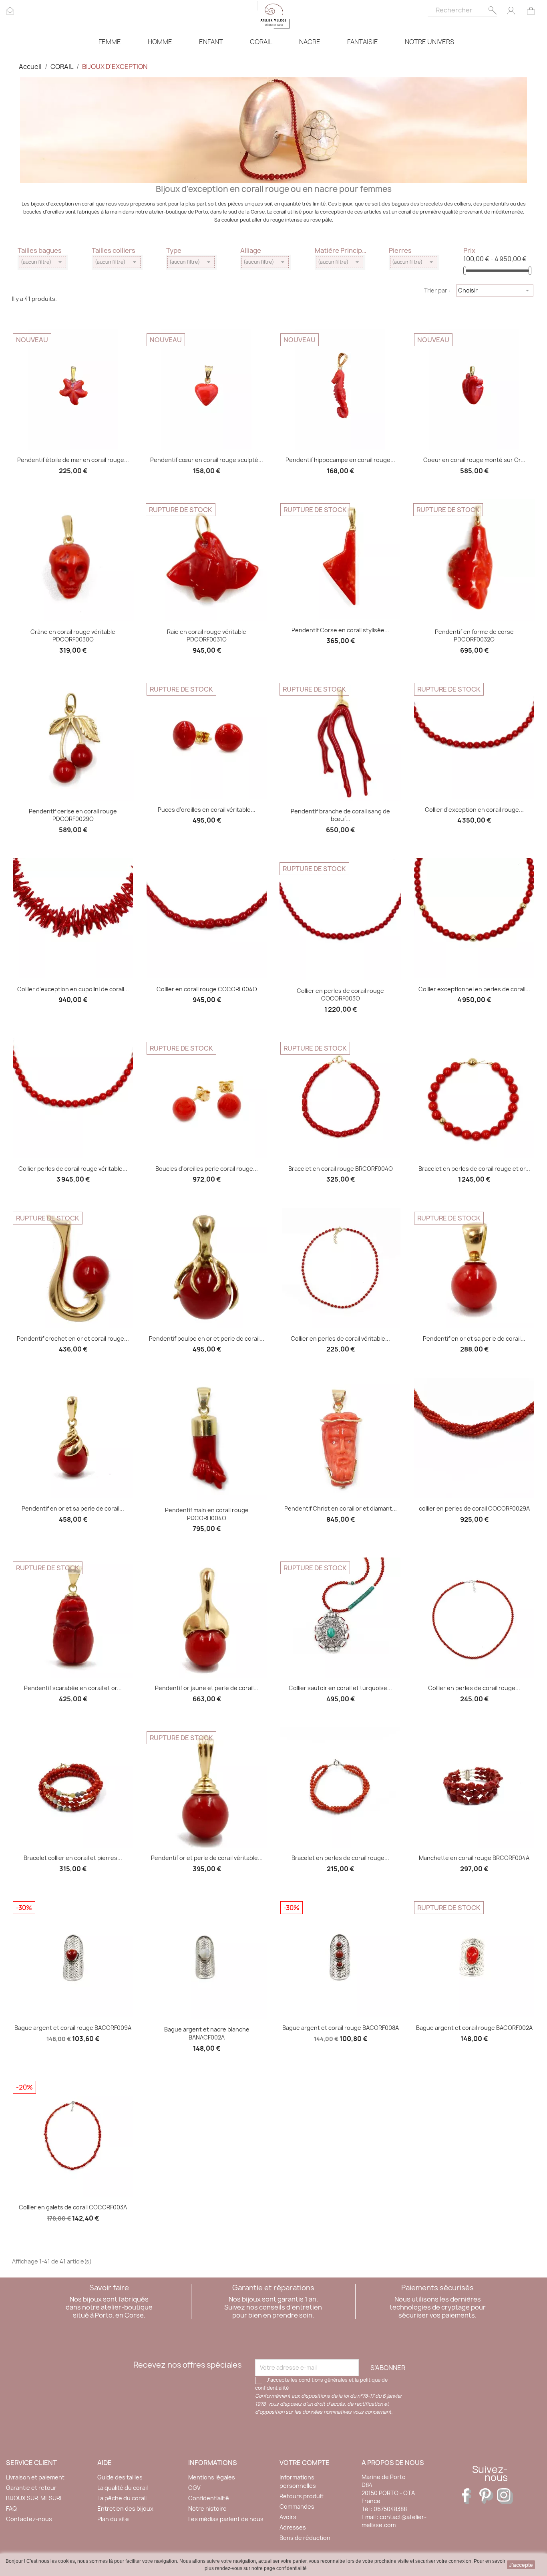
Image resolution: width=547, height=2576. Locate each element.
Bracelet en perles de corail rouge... (340, 1858)
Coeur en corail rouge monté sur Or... (474, 460)
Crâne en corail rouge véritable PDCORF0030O (73, 636)
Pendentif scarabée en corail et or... (73, 1688)
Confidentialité (209, 2498)
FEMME (110, 42)
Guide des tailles (120, 2477)
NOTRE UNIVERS (429, 42)
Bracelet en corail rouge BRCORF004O (341, 1169)
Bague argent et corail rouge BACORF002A (474, 2028)
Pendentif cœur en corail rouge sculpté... (207, 460)
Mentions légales (212, 2477)
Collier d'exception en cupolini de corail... (73, 989)
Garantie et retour (31, 2488)
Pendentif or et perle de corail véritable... (207, 1858)
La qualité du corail (123, 2488)
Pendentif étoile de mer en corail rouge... (73, 460)
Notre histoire (207, 2508)
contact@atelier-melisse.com (394, 2521)
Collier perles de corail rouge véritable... (73, 1169)
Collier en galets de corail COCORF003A (73, 2207)
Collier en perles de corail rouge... (474, 1688)
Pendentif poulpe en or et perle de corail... (207, 1338)
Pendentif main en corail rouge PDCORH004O (207, 1514)
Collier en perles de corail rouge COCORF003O (340, 995)
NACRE (310, 42)
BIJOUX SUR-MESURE (35, 2498)
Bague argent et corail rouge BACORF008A (341, 2028)
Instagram (505, 2496)
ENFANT (211, 42)
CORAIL (261, 42)
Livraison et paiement (35, 2477)
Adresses (293, 2527)
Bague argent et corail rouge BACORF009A (73, 2028)
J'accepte (521, 2565)
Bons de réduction (305, 2538)
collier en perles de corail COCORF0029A (474, 1508)
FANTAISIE (363, 42)
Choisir (495, 290)
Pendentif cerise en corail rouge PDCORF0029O (73, 815)
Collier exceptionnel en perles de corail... (474, 989)
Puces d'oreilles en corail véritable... (207, 810)
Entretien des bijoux (125, 2508)
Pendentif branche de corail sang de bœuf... (340, 815)
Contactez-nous (29, 2519)
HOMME (160, 42)
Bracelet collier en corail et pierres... (73, 1858)
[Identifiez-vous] (511, 10)
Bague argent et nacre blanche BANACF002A (207, 2033)
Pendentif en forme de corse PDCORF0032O (474, 636)
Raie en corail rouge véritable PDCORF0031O (207, 636)
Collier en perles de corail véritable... (340, 1338)
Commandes (297, 2506)
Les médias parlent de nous (226, 2519)
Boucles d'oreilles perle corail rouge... (207, 1169)
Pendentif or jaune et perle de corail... (207, 1688)
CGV (194, 2488)
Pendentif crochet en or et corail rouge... (73, 1338)
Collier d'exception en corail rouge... (474, 810)
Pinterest (487, 2496)
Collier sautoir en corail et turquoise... (340, 1688)
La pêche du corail (122, 2498)
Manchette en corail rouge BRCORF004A (474, 1858)
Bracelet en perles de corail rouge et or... (474, 1169)
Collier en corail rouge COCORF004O (207, 989)
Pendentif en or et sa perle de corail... (474, 1338)
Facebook (470, 2496)
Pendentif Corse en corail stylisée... (340, 630)
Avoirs (288, 2517)
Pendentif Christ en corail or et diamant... (341, 1508)
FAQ (11, 2508)
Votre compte (305, 2463)
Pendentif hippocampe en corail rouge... (340, 460)
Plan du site (113, 2519)
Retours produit (302, 2496)
